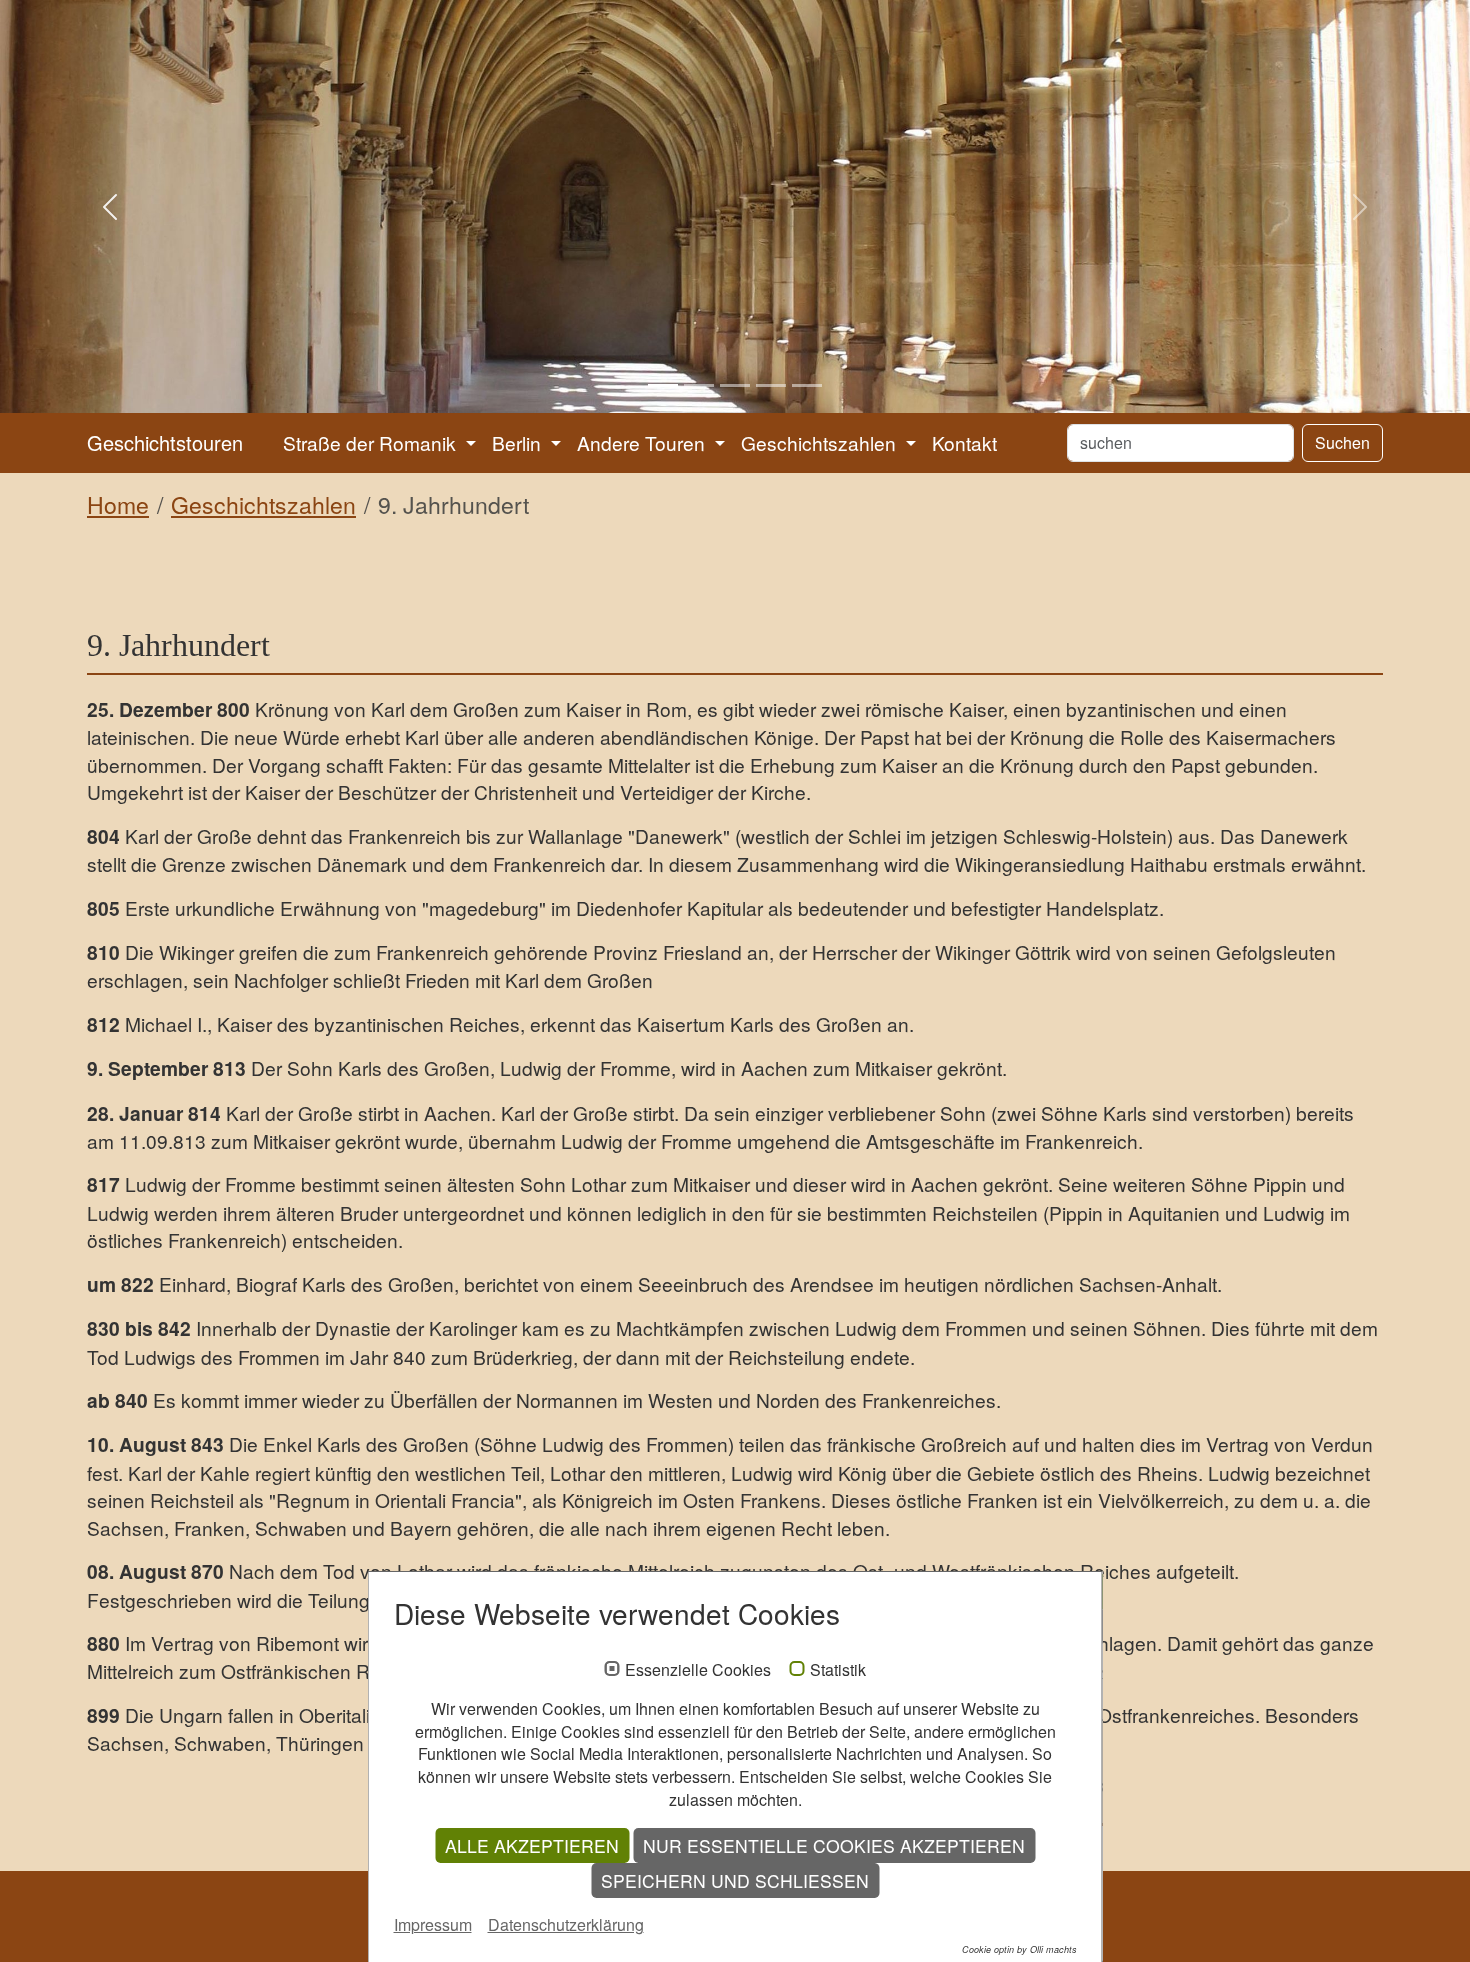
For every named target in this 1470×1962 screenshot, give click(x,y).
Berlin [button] (519, 442)
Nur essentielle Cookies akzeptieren (834, 1845)
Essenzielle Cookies (698, 1670)
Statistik (838, 1670)
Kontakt (964, 442)
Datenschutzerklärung (566, 1924)
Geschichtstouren (165, 442)
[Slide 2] (699, 385)
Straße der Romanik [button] (372, 442)
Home (118, 504)
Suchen (1342, 442)
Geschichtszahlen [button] (821, 442)
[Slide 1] (663, 385)
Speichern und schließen (735, 1880)
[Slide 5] (807, 385)
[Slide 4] (771, 385)
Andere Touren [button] (643, 442)
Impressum (433, 1924)
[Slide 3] (735, 385)
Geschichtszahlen (263, 504)
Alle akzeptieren (532, 1845)
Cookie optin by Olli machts (1019, 1949)
